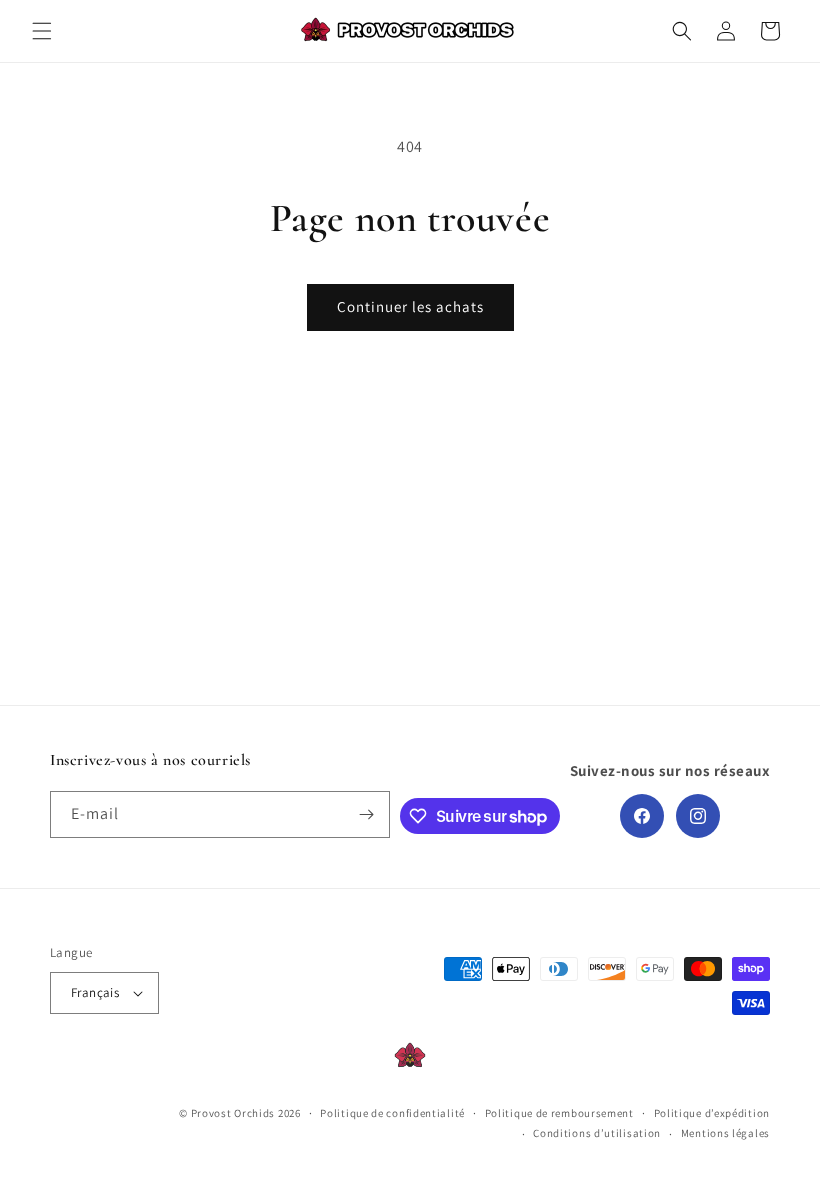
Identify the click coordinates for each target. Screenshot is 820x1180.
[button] (42, 31)
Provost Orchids (233, 1113)
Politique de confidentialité (392, 1113)
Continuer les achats (410, 306)
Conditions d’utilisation (597, 1133)
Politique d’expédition (712, 1113)
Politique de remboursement (559, 1113)
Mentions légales (725, 1133)
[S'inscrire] (367, 814)
